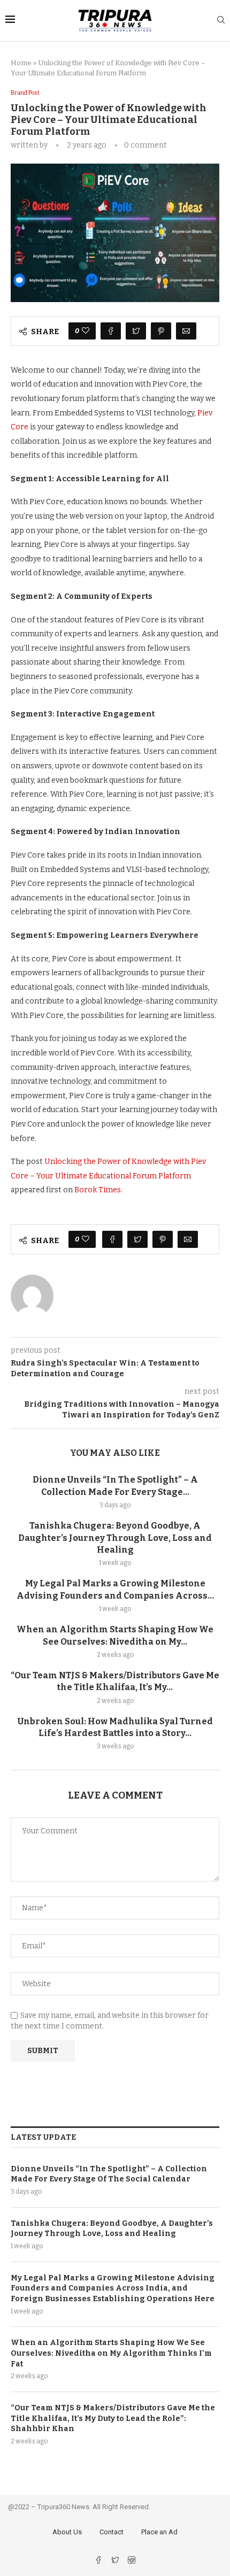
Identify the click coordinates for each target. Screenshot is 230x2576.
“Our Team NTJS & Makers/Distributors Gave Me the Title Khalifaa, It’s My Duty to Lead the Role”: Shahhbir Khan (113, 2418)
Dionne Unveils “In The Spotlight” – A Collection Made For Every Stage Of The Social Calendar (109, 2174)
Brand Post (25, 93)
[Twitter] (116, 2561)
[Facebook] (99, 2561)
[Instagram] (132, 2561)
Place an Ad (159, 2532)
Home (21, 63)
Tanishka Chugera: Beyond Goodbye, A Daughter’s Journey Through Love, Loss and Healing (115, 1538)
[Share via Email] (186, 331)
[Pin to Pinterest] (161, 331)
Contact (112, 2532)
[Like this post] (86, 331)
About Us (67, 2532)
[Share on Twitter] (136, 331)
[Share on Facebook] (111, 331)
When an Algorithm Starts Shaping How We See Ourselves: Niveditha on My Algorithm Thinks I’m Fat (111, 2353)
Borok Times (98, 1190)
